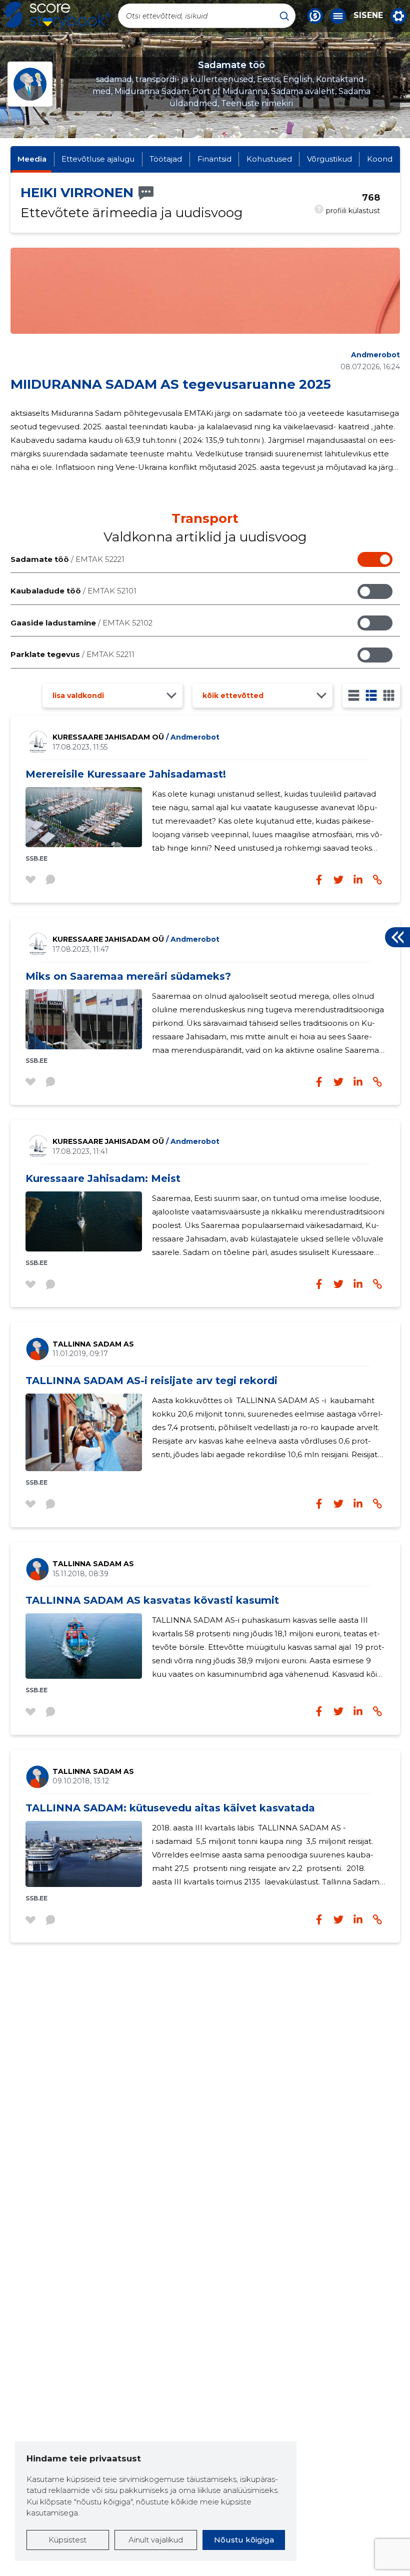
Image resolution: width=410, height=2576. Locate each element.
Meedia (32, 159)
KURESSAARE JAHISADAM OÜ (136, 737)
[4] (389, 695)
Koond (380, 159)
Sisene (368, 16)
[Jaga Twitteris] (338, 880)
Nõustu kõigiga (244, 2540)
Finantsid (214, 159)
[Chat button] (315, 16)
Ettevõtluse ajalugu (98, 159)
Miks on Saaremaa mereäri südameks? (128, 976)
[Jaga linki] (377, 880)
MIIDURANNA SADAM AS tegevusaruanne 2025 (171, 384)
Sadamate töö (67, 559)
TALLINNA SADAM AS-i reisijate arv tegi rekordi (151, 1381)
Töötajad (166, 159)
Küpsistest (67, 2540)
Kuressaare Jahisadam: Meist (103, 1178)
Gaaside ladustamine (81, 623)
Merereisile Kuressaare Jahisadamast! (126, 774)
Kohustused (269, 159)
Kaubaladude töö (73, 591)
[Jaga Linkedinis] (358, 880)
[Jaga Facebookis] (319, 880)
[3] (371, 695)
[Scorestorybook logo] (57, 16)
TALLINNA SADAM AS (93, 1344)
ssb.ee (36, 858)
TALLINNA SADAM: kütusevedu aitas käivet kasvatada (170, 1808)
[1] (354, 695)
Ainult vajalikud (156, 2540)
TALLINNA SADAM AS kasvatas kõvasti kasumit (152, 1600)
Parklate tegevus (72, 654)
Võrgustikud (329, 159)
